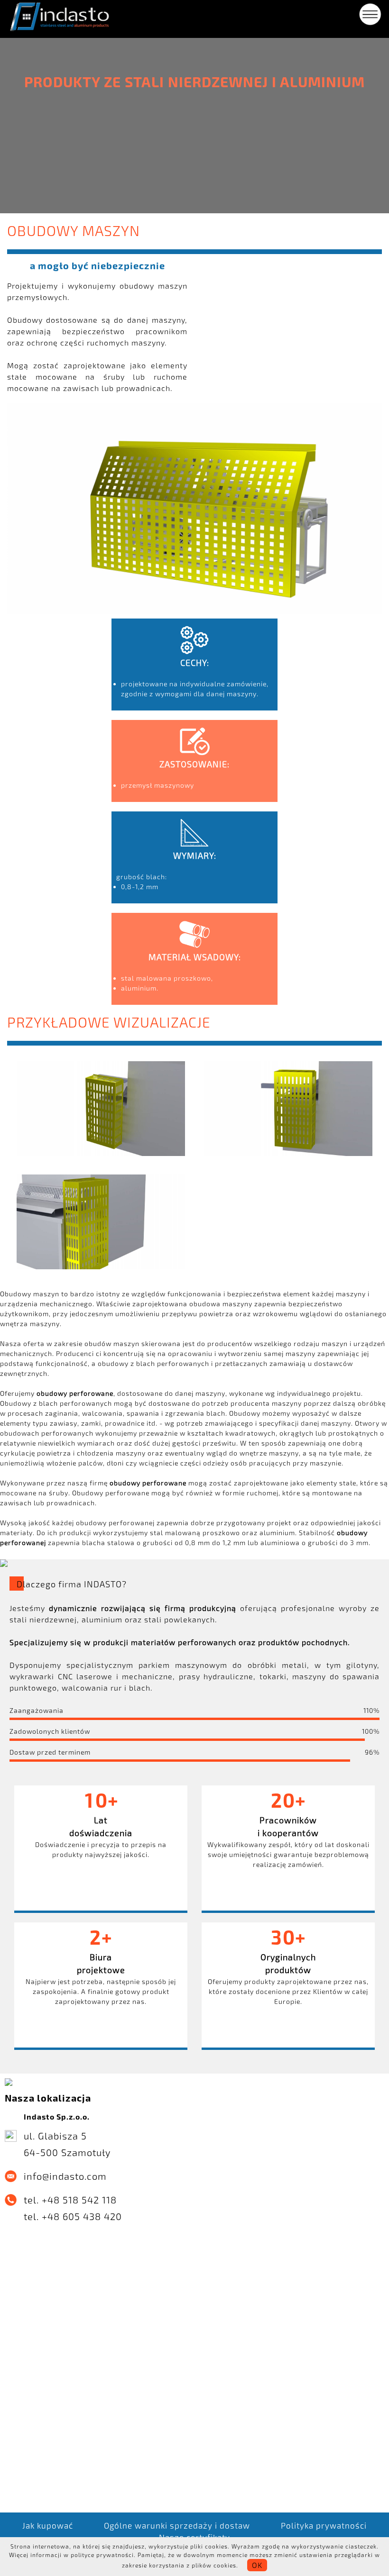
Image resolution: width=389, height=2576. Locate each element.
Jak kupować (48, 2525)
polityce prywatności (102, 2555)
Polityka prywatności (324, 2525)
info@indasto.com (65, 2176)
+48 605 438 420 (82, 2216)
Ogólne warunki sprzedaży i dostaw (177, 2525)
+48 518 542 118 (79, 2200)
